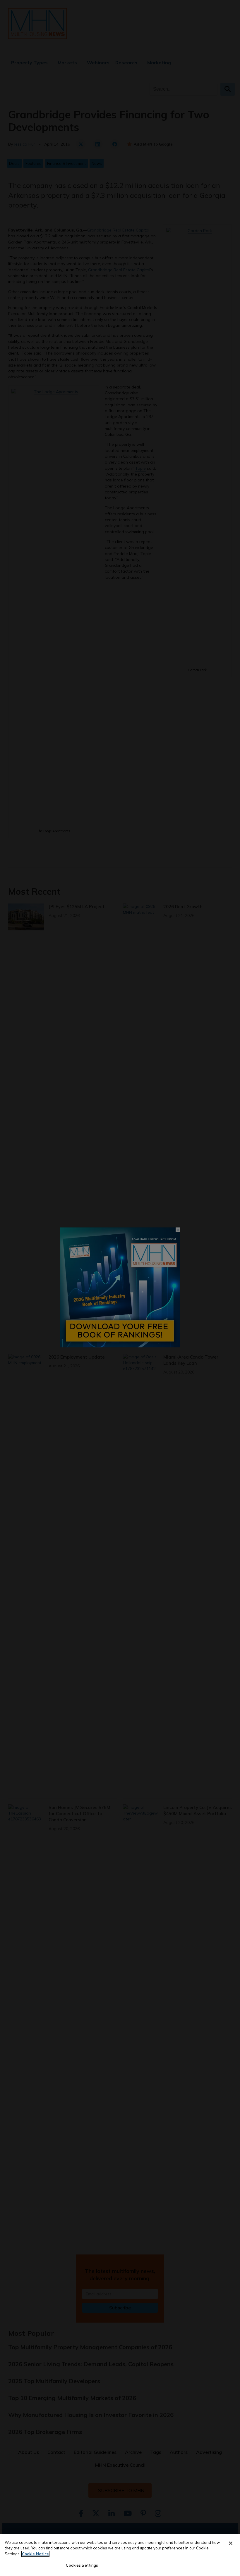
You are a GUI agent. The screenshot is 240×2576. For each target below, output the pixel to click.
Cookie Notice (35, 2554)
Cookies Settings (82, 2565)
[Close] (231, 2543)
